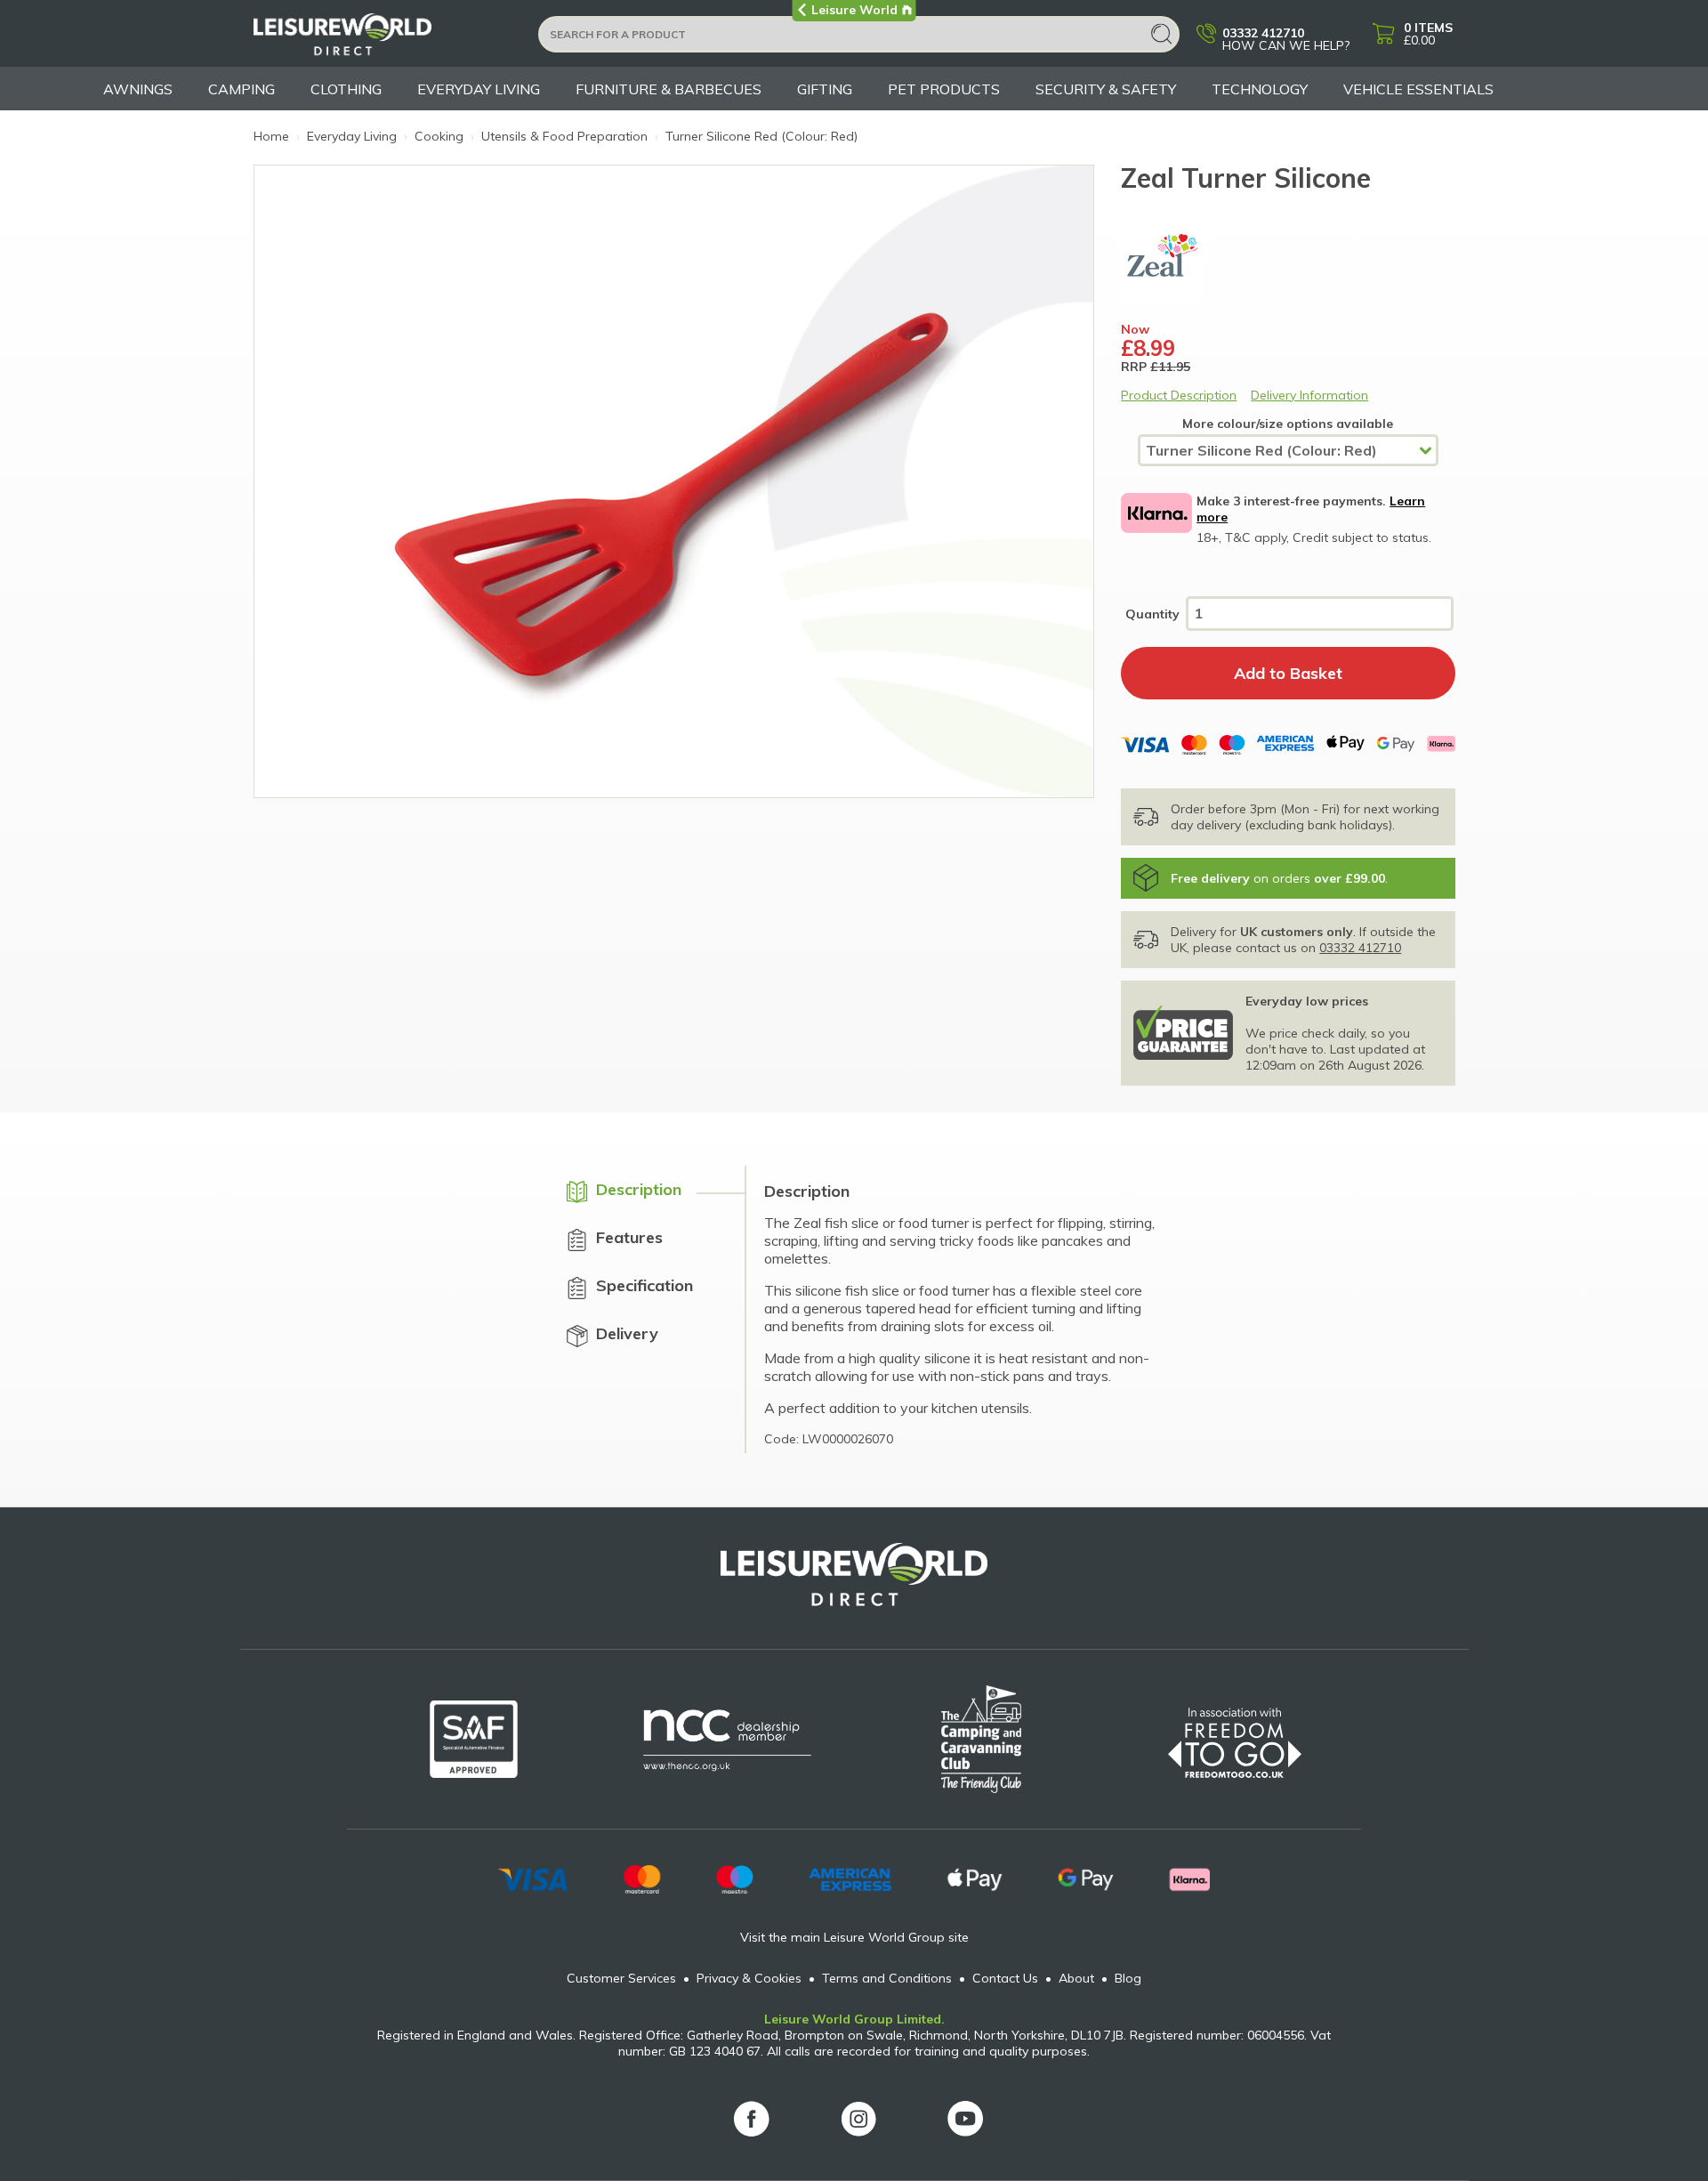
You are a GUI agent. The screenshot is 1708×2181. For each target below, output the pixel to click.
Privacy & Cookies (749, 1978)
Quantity (1152, 614)
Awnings (138, 89)
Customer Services (621, 1978)
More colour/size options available (1288, 424)
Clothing (346, 89)
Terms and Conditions (887, 1978)
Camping (242, 89)
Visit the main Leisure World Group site (854, 1937)
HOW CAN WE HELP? (1286, 38)
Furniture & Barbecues (669, 89)
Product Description (1179, 395)
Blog (1128, 1978)
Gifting (825, 89)
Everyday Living (479, 89)
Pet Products (944, 89)
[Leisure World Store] (385, 40)
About (1076, 1978)
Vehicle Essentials (1418, 89)
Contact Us (1005, 1978)
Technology (1260, 89)
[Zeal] (1288, 262)
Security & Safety (1106, 89)
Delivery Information (1309, 395)
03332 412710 (1360, 948)
